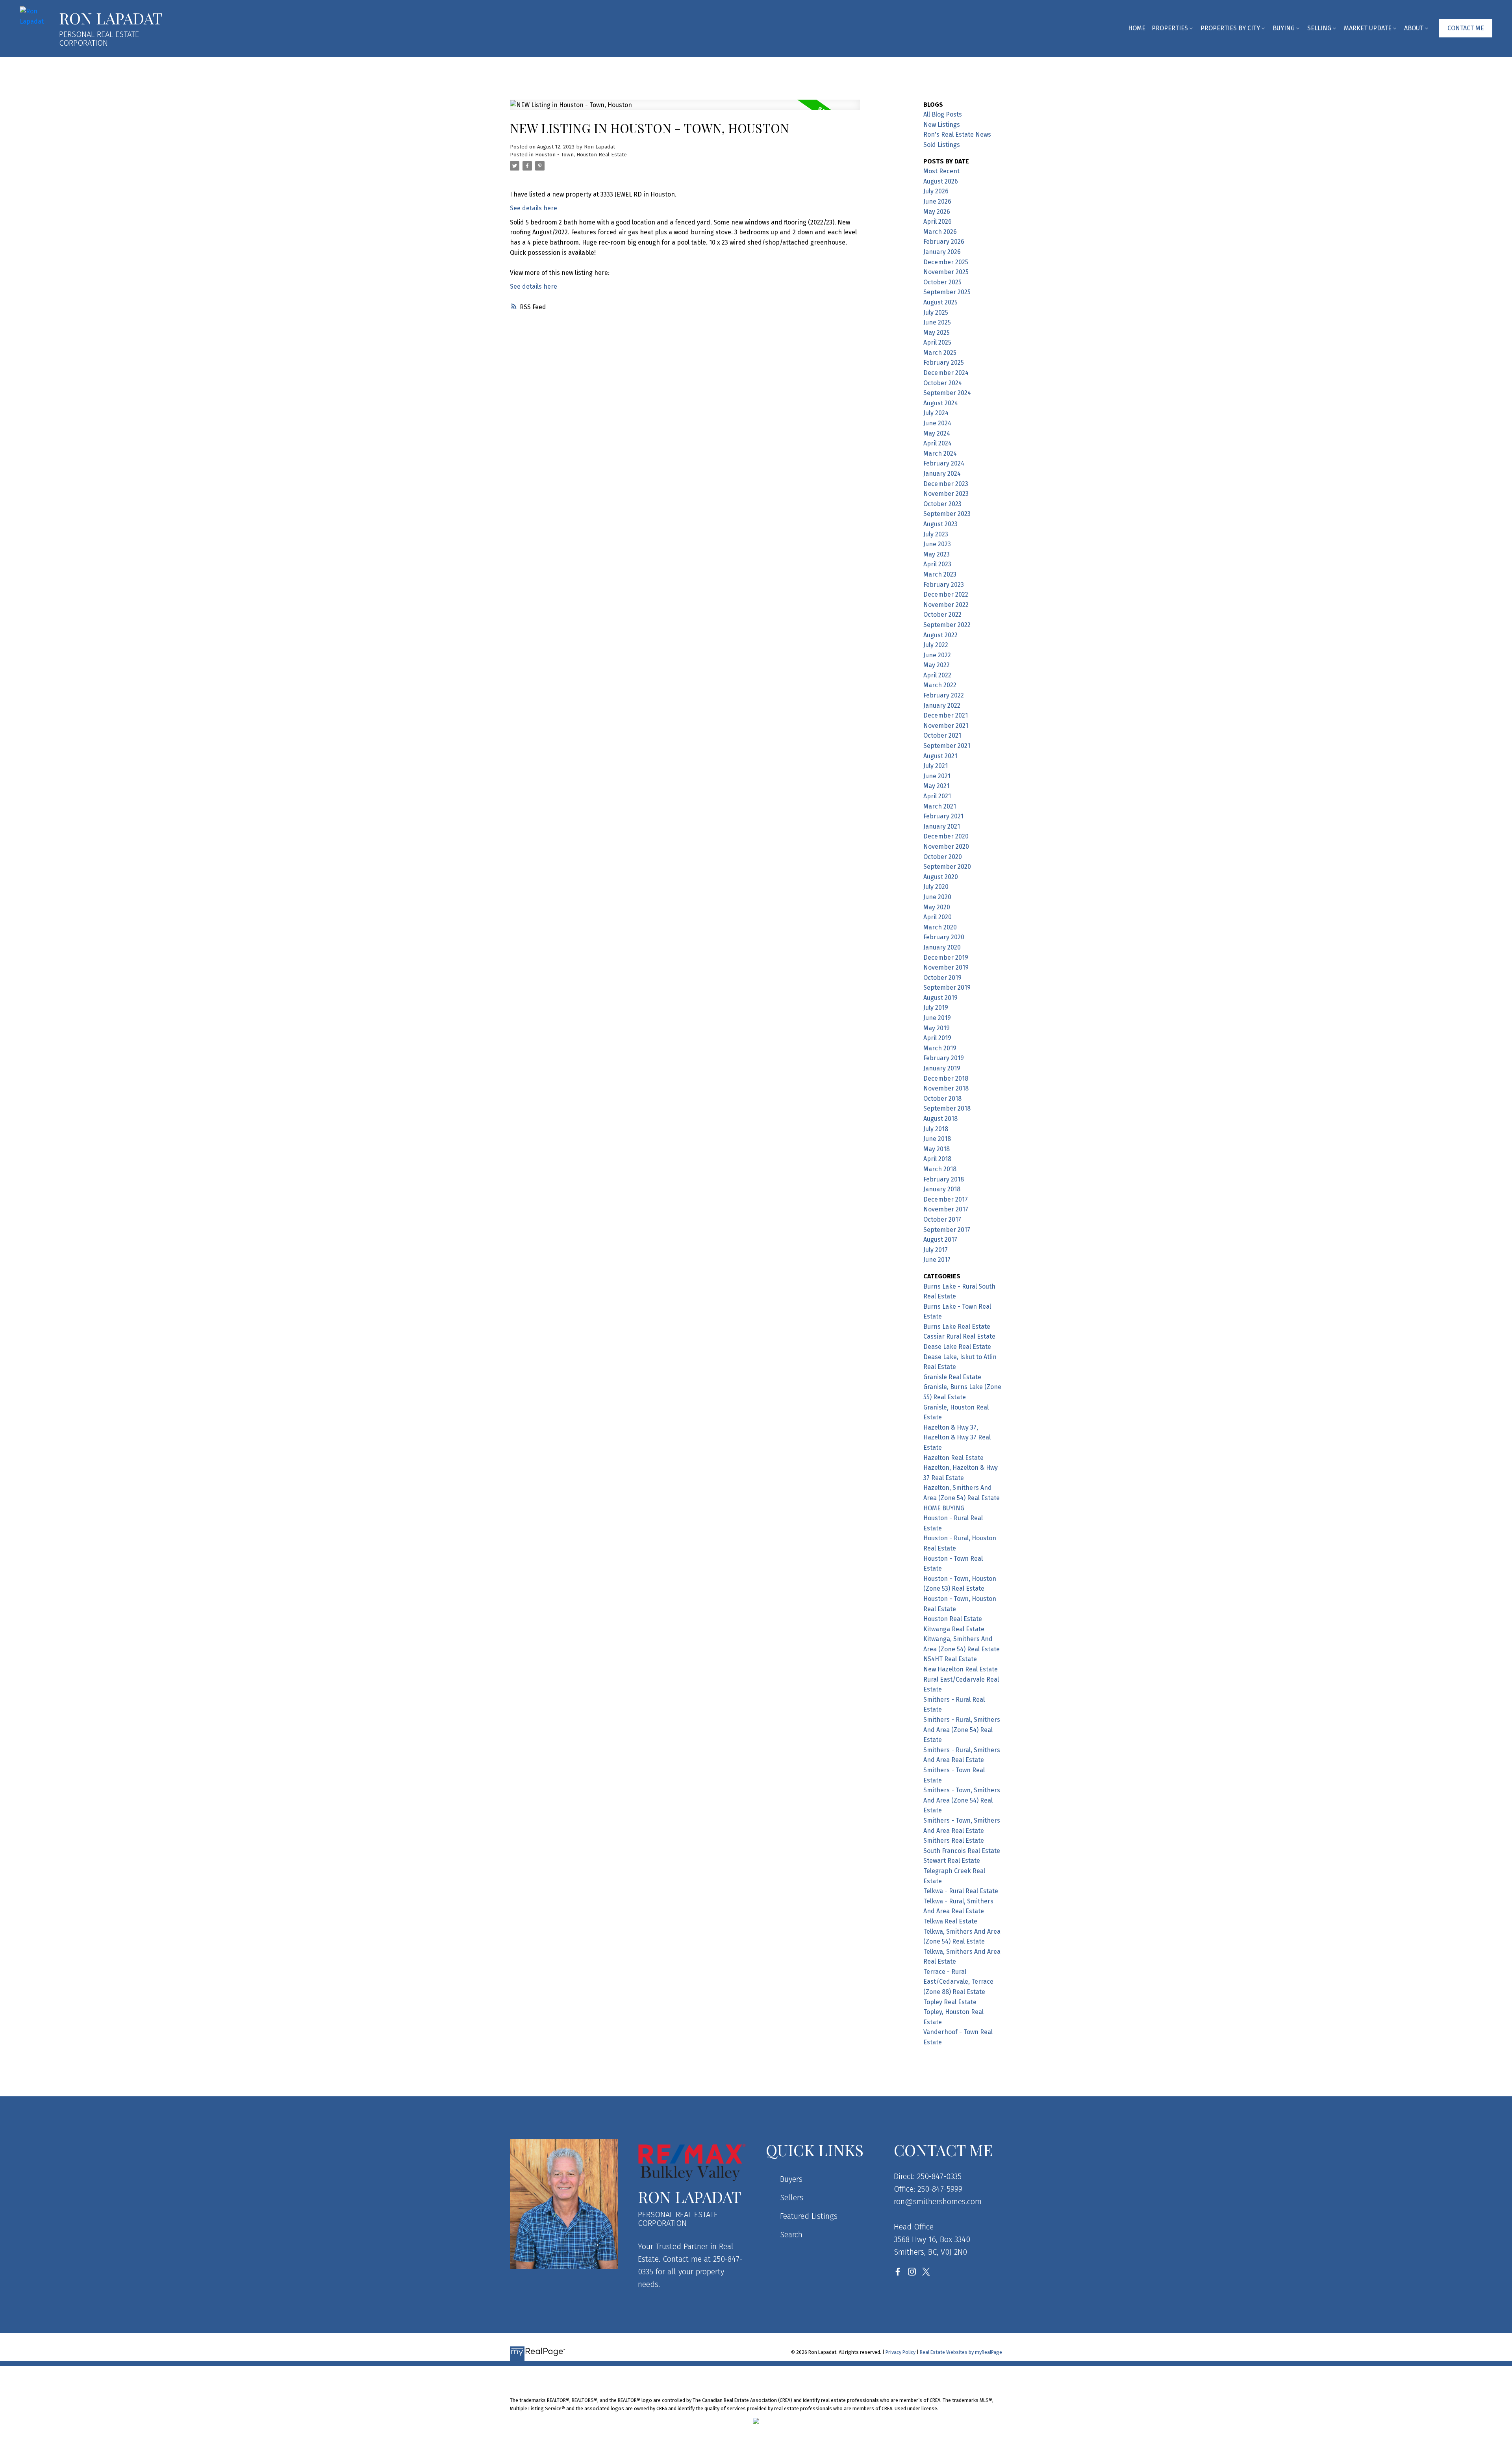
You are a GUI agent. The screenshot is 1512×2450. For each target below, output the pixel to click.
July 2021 (936, 766)
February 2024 (944, 463)
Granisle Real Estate (952, 1377)
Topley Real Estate (950, 2002)
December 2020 (946, 836)
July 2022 (936, 645)
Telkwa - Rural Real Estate (961, 1891)
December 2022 (946, 594)
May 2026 (937, 212)
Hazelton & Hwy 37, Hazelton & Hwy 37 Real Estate (957, 1437)
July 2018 (936, 1129)
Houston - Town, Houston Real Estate (581, 155)
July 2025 (936, 313)
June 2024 (937, 423)
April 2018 (937, 1159)
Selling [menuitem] (1319, 28)
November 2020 (946, 847)
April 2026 (938, 222)
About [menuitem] (1414, 28)
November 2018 (946, 1088)
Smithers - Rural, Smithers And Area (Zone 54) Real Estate (962, 1730)
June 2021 (937, 776)
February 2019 (944, 1058)
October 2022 (942, 615)
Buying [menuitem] (1284, 28)
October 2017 (942, 1219)
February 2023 (944, 585)
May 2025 (937, 333)
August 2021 (940, 756)
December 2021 (946, 715)
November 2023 (946, 494)
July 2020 (936, 887)
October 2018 (942, 1099)
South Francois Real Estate (962, 1851)
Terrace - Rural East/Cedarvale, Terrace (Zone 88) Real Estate (958, 1982)
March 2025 (940, 353)
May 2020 (937, 907)
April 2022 (937, 675)
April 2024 (938, 443)
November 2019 (946, 967)
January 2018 (942, 1189)
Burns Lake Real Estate (957, 1327)
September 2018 (947, 1108)
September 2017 (947, 1230)
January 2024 (942, 474)
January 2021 (942, 826)
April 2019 (937, 1038)
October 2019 (942, 978)
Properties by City (1230, 28)
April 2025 (937, 342)
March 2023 (940, 574)
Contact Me (1466, 28)
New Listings (942, 125)
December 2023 (946, 484)
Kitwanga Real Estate (954, 1629)
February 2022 (944, 695)
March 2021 (940, 806)
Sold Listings (942, 145)
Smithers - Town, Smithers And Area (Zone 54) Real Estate (962, 1800)
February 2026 (944, 242)
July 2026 (936, 191)
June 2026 (937, 201)
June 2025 (937, 322)
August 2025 (940, 302)
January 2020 (942, 947)
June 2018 (937, 1139)
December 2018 (946, 1078)
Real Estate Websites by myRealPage (961, 2352)
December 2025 (946, 262)
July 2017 (936, 1250)
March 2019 (940, 1048)
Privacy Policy (901, 2352)
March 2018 (940, 1169)
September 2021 (947, 746)
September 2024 (947, 393)
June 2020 (937, 897)
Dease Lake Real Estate (957, 1347)
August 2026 (941, 181)
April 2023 (937, 564)
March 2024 (940, 453)
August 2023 (940, 524)
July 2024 (936, 413)
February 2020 (944, 937)
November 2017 (946, 1209)
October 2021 (942, 735)
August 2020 (941, 877)
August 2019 (940, 998)
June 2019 (937, 1018)
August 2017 (940, 1240)
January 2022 (942, 706)
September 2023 (947, 514)
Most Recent (941, 171)
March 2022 (940, 685)
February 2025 (944, 363)
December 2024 (946, 373)
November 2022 (946, 605)
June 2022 (937, 655)
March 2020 (940, 927)
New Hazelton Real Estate (961, 1669)
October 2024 (943, 383)
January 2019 (942, 1068)
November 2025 (946, 272)
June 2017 (937, 1260)
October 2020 (943, 857)
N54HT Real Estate (950, 1659)
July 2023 (936, 534)
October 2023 (942, 504)
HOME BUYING (944, 1508)
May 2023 (937, 554)
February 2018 (944, 1179)
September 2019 (947, 988)
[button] (1466, 28)
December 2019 (946, 958)
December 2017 (946, 1199)
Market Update (1368, 28)
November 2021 (946, 726)
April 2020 (938, 917)
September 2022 (947, 625)
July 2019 (936, 1008)
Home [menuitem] (1137, 28)
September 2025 (947, 292)
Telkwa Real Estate (950, 1921)
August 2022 (940, 635)
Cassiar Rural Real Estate (959, 1336)
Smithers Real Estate (954, 1841)
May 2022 (937, 665)
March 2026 (940, 232)
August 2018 (940, 1119)
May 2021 (936, 786)
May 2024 (937, 433)
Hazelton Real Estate (953, 1458)
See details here (534, 208)
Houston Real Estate (953, 1619)
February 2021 (943, 816)
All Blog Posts (943, 114)
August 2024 (941, 403)
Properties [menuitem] (1170, 28)
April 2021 (937, 796)
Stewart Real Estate (952, 1861)
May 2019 (937, 1028)
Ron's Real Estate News (957, 134)
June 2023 (937, 544)
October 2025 (942, 282)
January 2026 (942, 252)
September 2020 (947, 867)
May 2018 (937, 1149)
